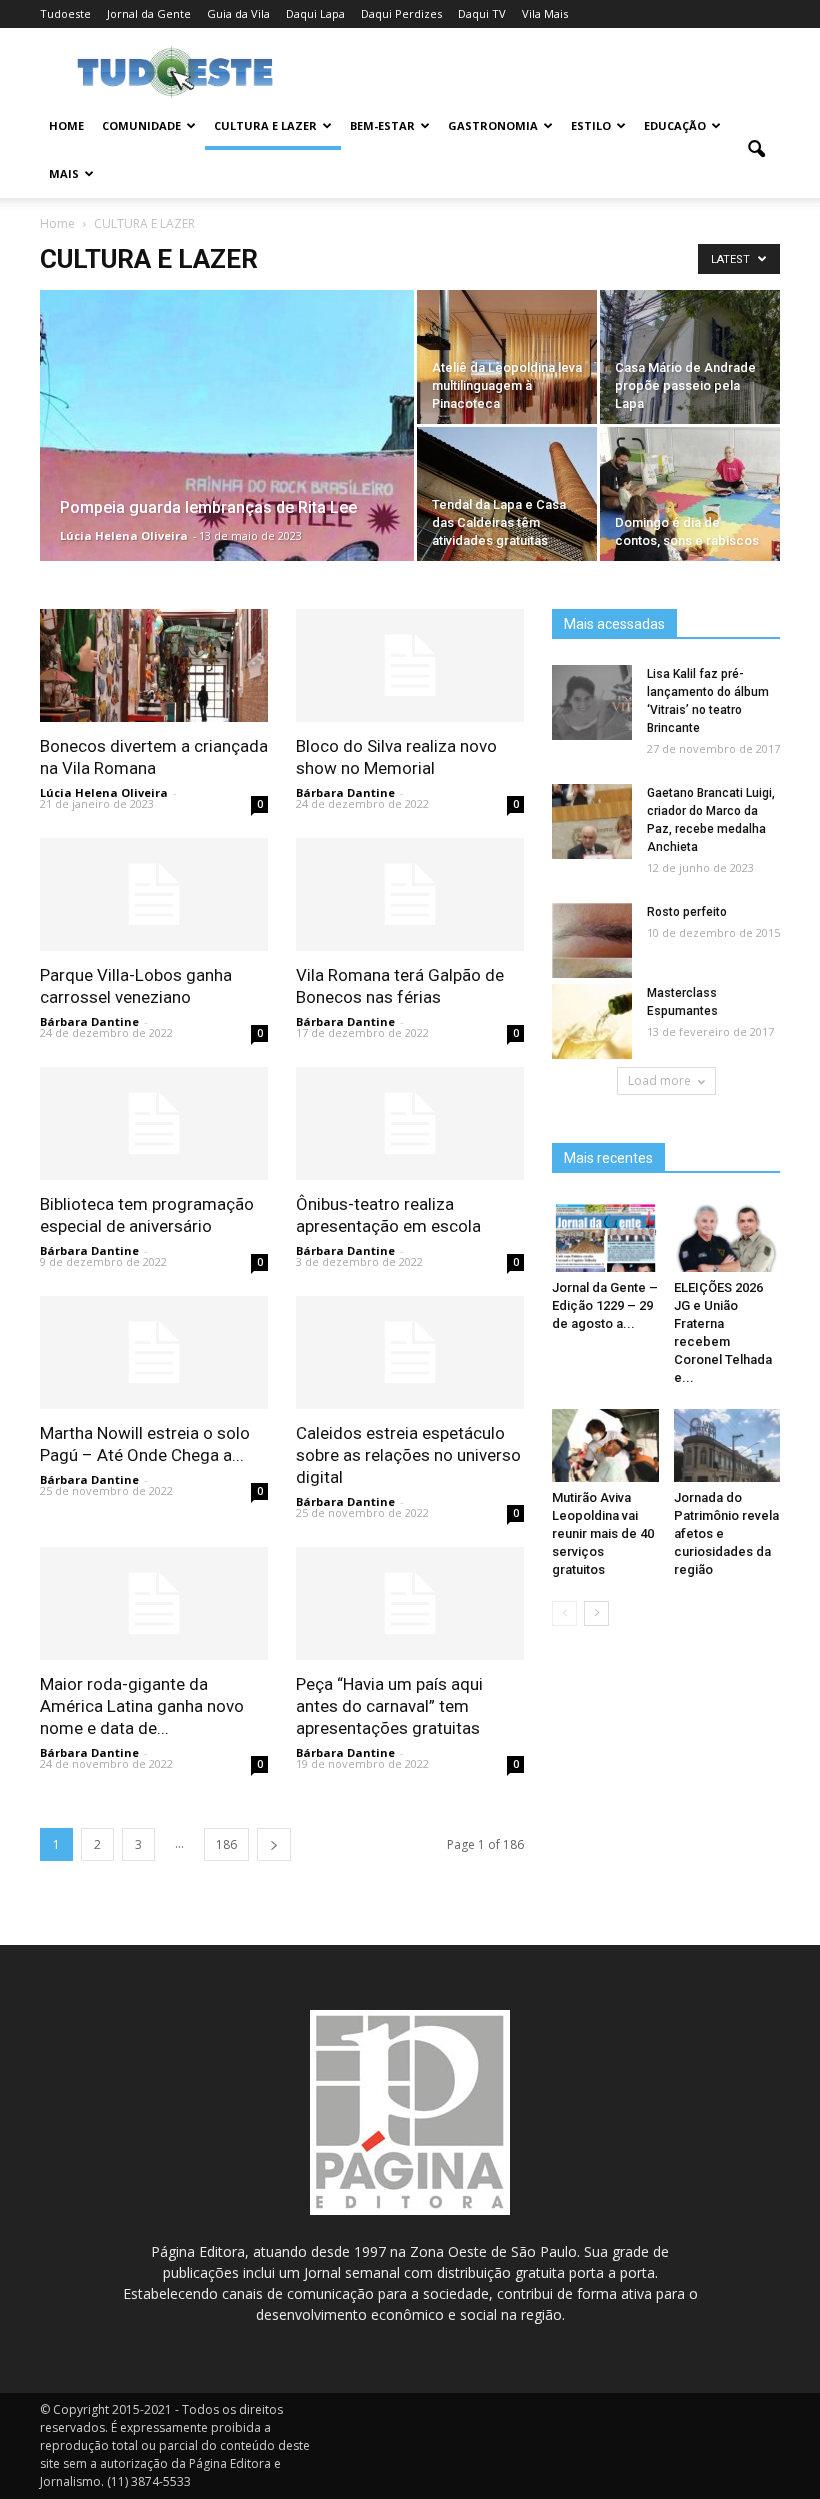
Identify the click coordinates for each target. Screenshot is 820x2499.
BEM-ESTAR (382, 125)
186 (226, 1844)
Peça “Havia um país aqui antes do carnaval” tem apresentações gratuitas (389, 1706)
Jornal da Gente (149, 13)
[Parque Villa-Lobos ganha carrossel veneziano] (154, 894)
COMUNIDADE (141, 125)
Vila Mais (545, 13)
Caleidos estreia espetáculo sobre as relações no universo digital (408, 1455)
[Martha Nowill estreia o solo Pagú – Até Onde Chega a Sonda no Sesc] (154, 1352)
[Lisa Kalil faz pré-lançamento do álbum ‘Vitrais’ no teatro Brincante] (592, 703)
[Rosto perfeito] (592, 941)
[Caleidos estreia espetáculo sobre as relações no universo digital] (410, 1352)
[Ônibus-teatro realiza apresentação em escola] (410, 1123)
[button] (756, 150)
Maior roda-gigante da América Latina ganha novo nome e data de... (142, 1706)
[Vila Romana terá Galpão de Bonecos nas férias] (410, 894)
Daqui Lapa (315, 13)
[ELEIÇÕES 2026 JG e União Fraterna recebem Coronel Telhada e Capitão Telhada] (727, 1235)
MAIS (64, 173)
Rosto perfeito (687, 912)
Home (66, 125)
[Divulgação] (227, 521)
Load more (659, 1080)
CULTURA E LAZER (265, 125)
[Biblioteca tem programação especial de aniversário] (154, 1123)
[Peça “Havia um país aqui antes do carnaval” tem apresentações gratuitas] (410, 1603)
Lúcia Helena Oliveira (124, 535)
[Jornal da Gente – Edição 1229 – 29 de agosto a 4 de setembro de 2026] (605, 1235)
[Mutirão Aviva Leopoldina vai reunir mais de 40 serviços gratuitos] (605, 1445)
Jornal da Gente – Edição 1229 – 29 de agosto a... (605, 1305)
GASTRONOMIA (493, 125)
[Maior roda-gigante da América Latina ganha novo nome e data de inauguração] (154, 1603)
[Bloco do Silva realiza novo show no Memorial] (410, 665)
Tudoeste (65, 13)
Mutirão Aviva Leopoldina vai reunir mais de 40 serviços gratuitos (603, 1533)
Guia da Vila (238, 13)
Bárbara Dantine (345, 792)
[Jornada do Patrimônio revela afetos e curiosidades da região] (727, 1445)
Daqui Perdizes (401, 13)
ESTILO (591, 125)
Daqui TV (482, 13)
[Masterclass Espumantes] (592, 1022)
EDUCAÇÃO (675, 125)
